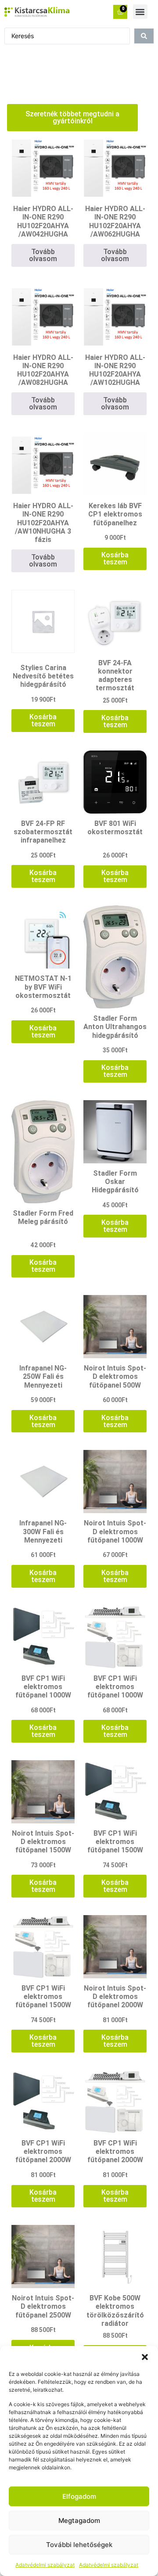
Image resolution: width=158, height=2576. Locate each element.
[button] (145, 2357)
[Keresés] (144, 36)
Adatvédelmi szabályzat (45, 2565)
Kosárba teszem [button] (115, 558)
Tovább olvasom (43, 255)
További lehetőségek (79, 2545)
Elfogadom (79, 2496)
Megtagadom (79, 2520)
